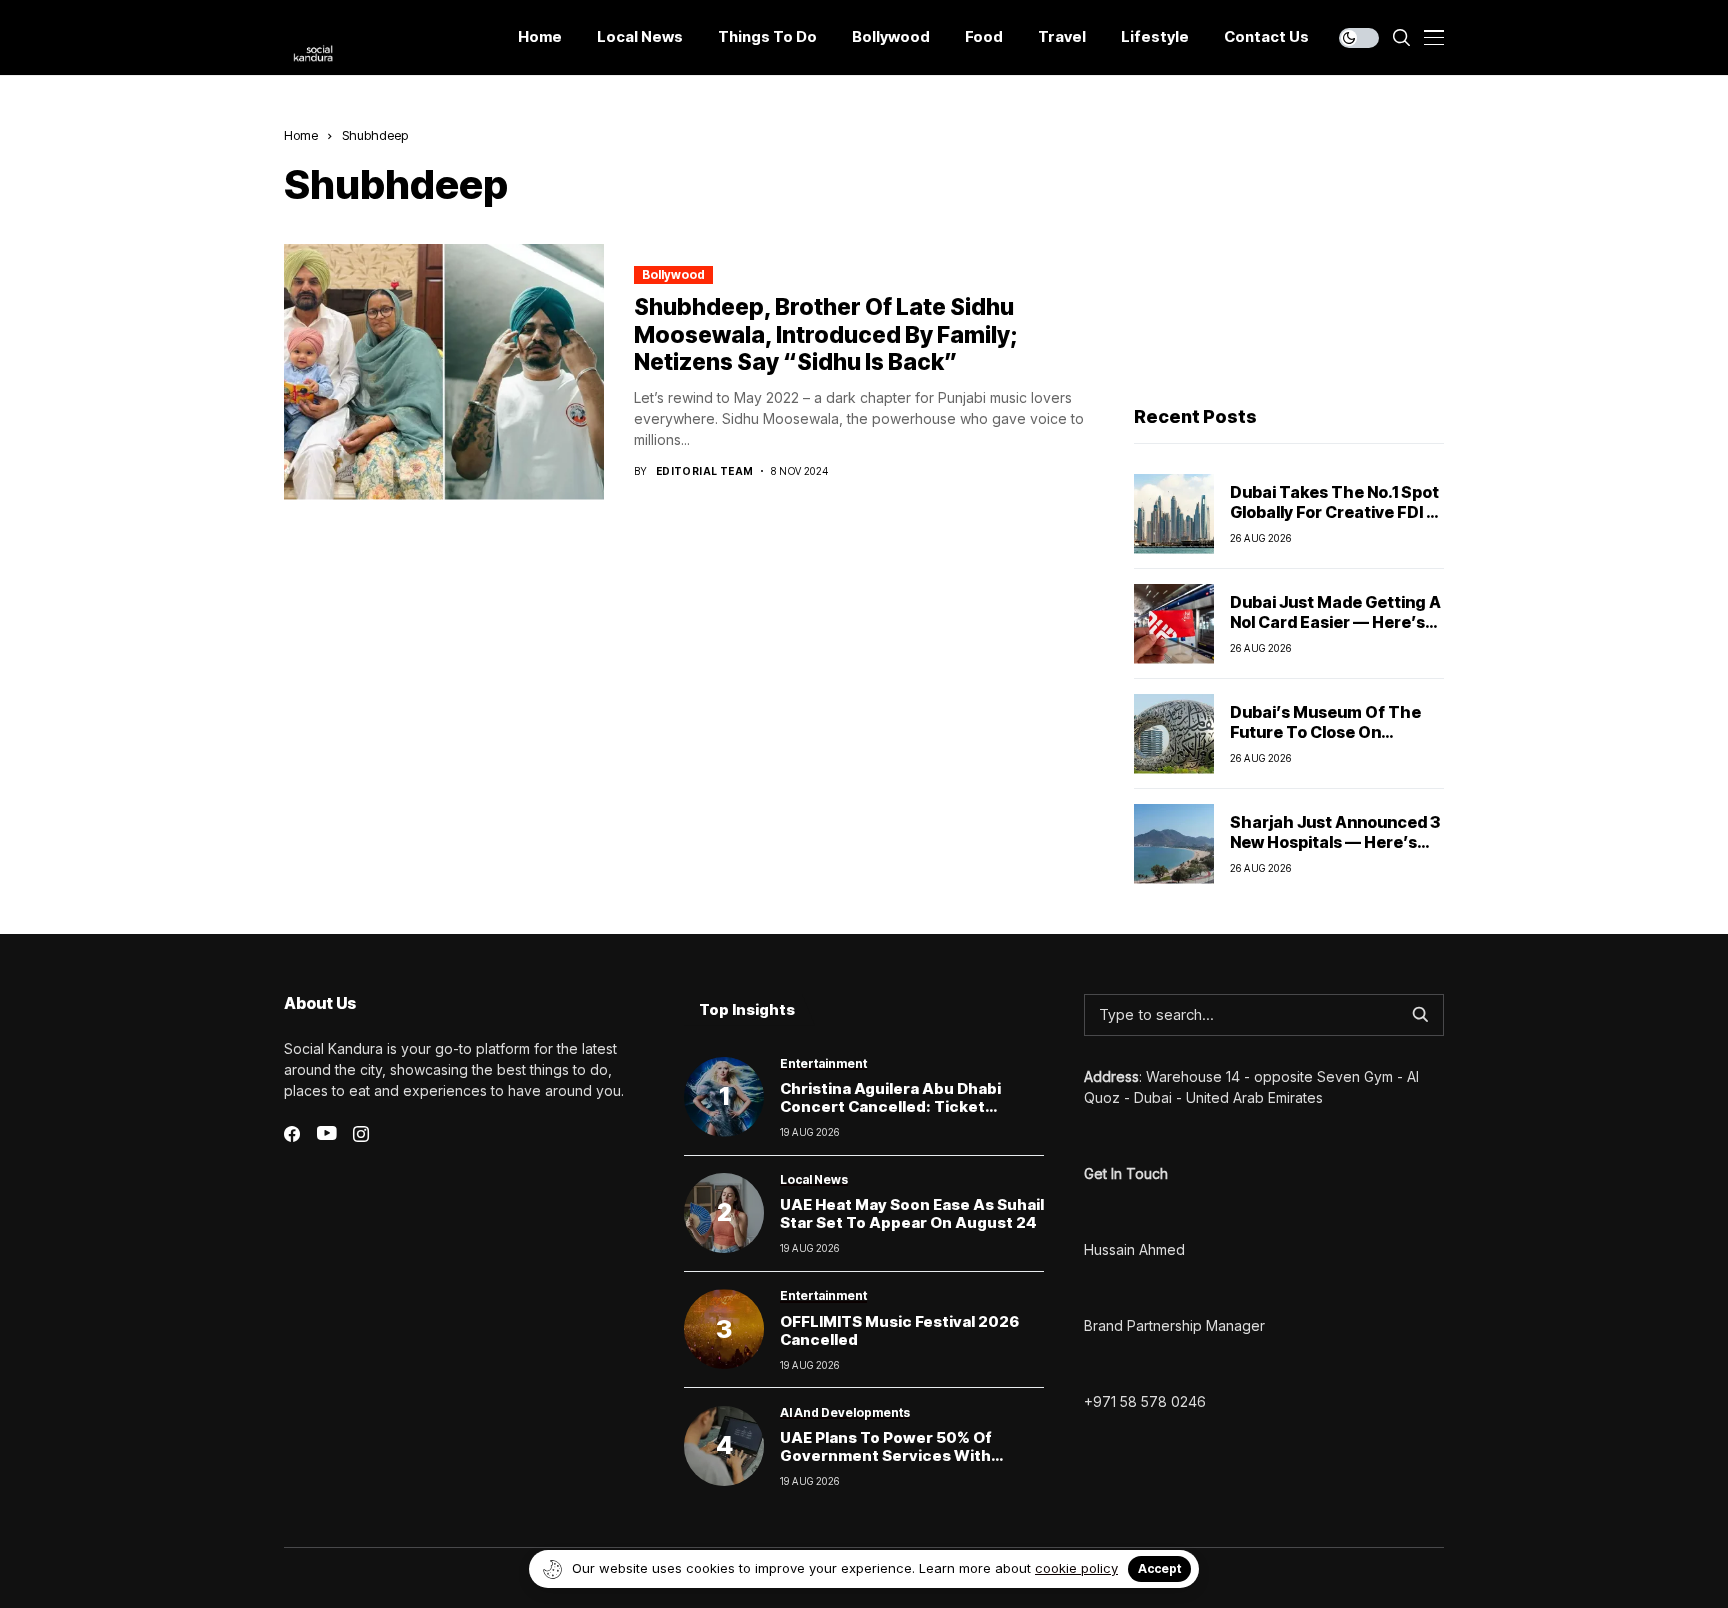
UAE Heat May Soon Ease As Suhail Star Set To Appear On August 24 (912, 1213)
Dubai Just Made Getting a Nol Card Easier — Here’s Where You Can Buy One (1335, 621)
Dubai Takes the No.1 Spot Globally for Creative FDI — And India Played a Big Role (1336, 511)
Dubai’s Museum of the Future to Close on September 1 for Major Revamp (1325, 741)
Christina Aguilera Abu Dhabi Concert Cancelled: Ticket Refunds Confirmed (890, 1106)
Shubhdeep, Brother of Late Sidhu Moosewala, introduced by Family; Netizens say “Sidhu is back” (826, 334)
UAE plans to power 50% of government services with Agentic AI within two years (889, 1455)
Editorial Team (705, 471)
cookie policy (1076, 1568)
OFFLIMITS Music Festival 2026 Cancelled (899, 1330)
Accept (1159, 1568)
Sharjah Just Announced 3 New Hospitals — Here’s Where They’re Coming (1335, 841)
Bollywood (673, 274)
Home (301, 135)
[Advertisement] (1289, 251)
